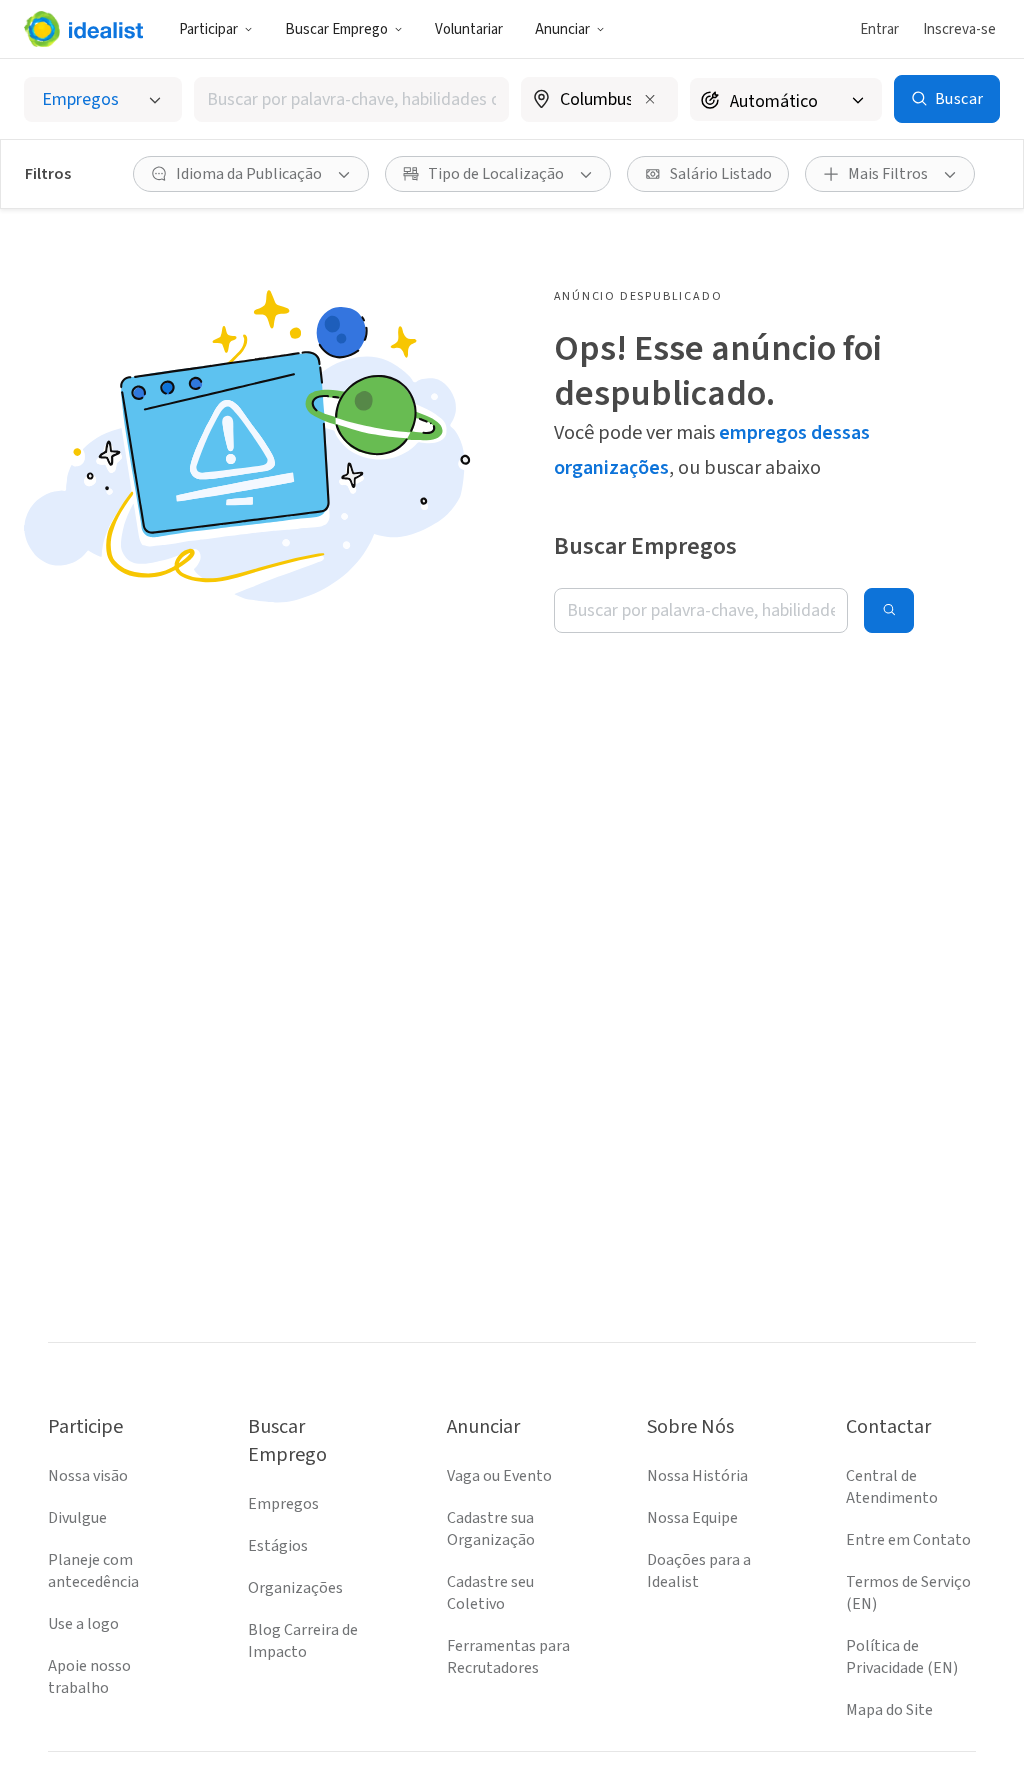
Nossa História (697, 1476)
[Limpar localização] (650, 99)
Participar (208, 29)
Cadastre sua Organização (491, 1529)
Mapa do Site (889, 1710)
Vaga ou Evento (499, 1476)
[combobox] (351, 99)
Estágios (278, 1546)
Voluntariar (469, 29)
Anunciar (562, 29)
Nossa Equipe (692, 1518)
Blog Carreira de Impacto (303, 1641)
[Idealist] (83, 29)
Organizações (295, 1588)
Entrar (879, 29)
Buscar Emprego (336, 29)
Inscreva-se (959, 29)
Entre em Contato (908, 1540)
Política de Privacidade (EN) (902, 1657)
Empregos (283, 1504)
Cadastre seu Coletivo (490, 1593)
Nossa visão (88, 1476)
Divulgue (77, 1518)
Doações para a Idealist (699, 1571)
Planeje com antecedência (93, 1571)
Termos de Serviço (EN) (908, 1593)
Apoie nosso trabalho (89, 1677)
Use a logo (83, 1624)
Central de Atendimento (892, 1487)
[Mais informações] (600, 101)
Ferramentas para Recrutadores (508, 1657)
